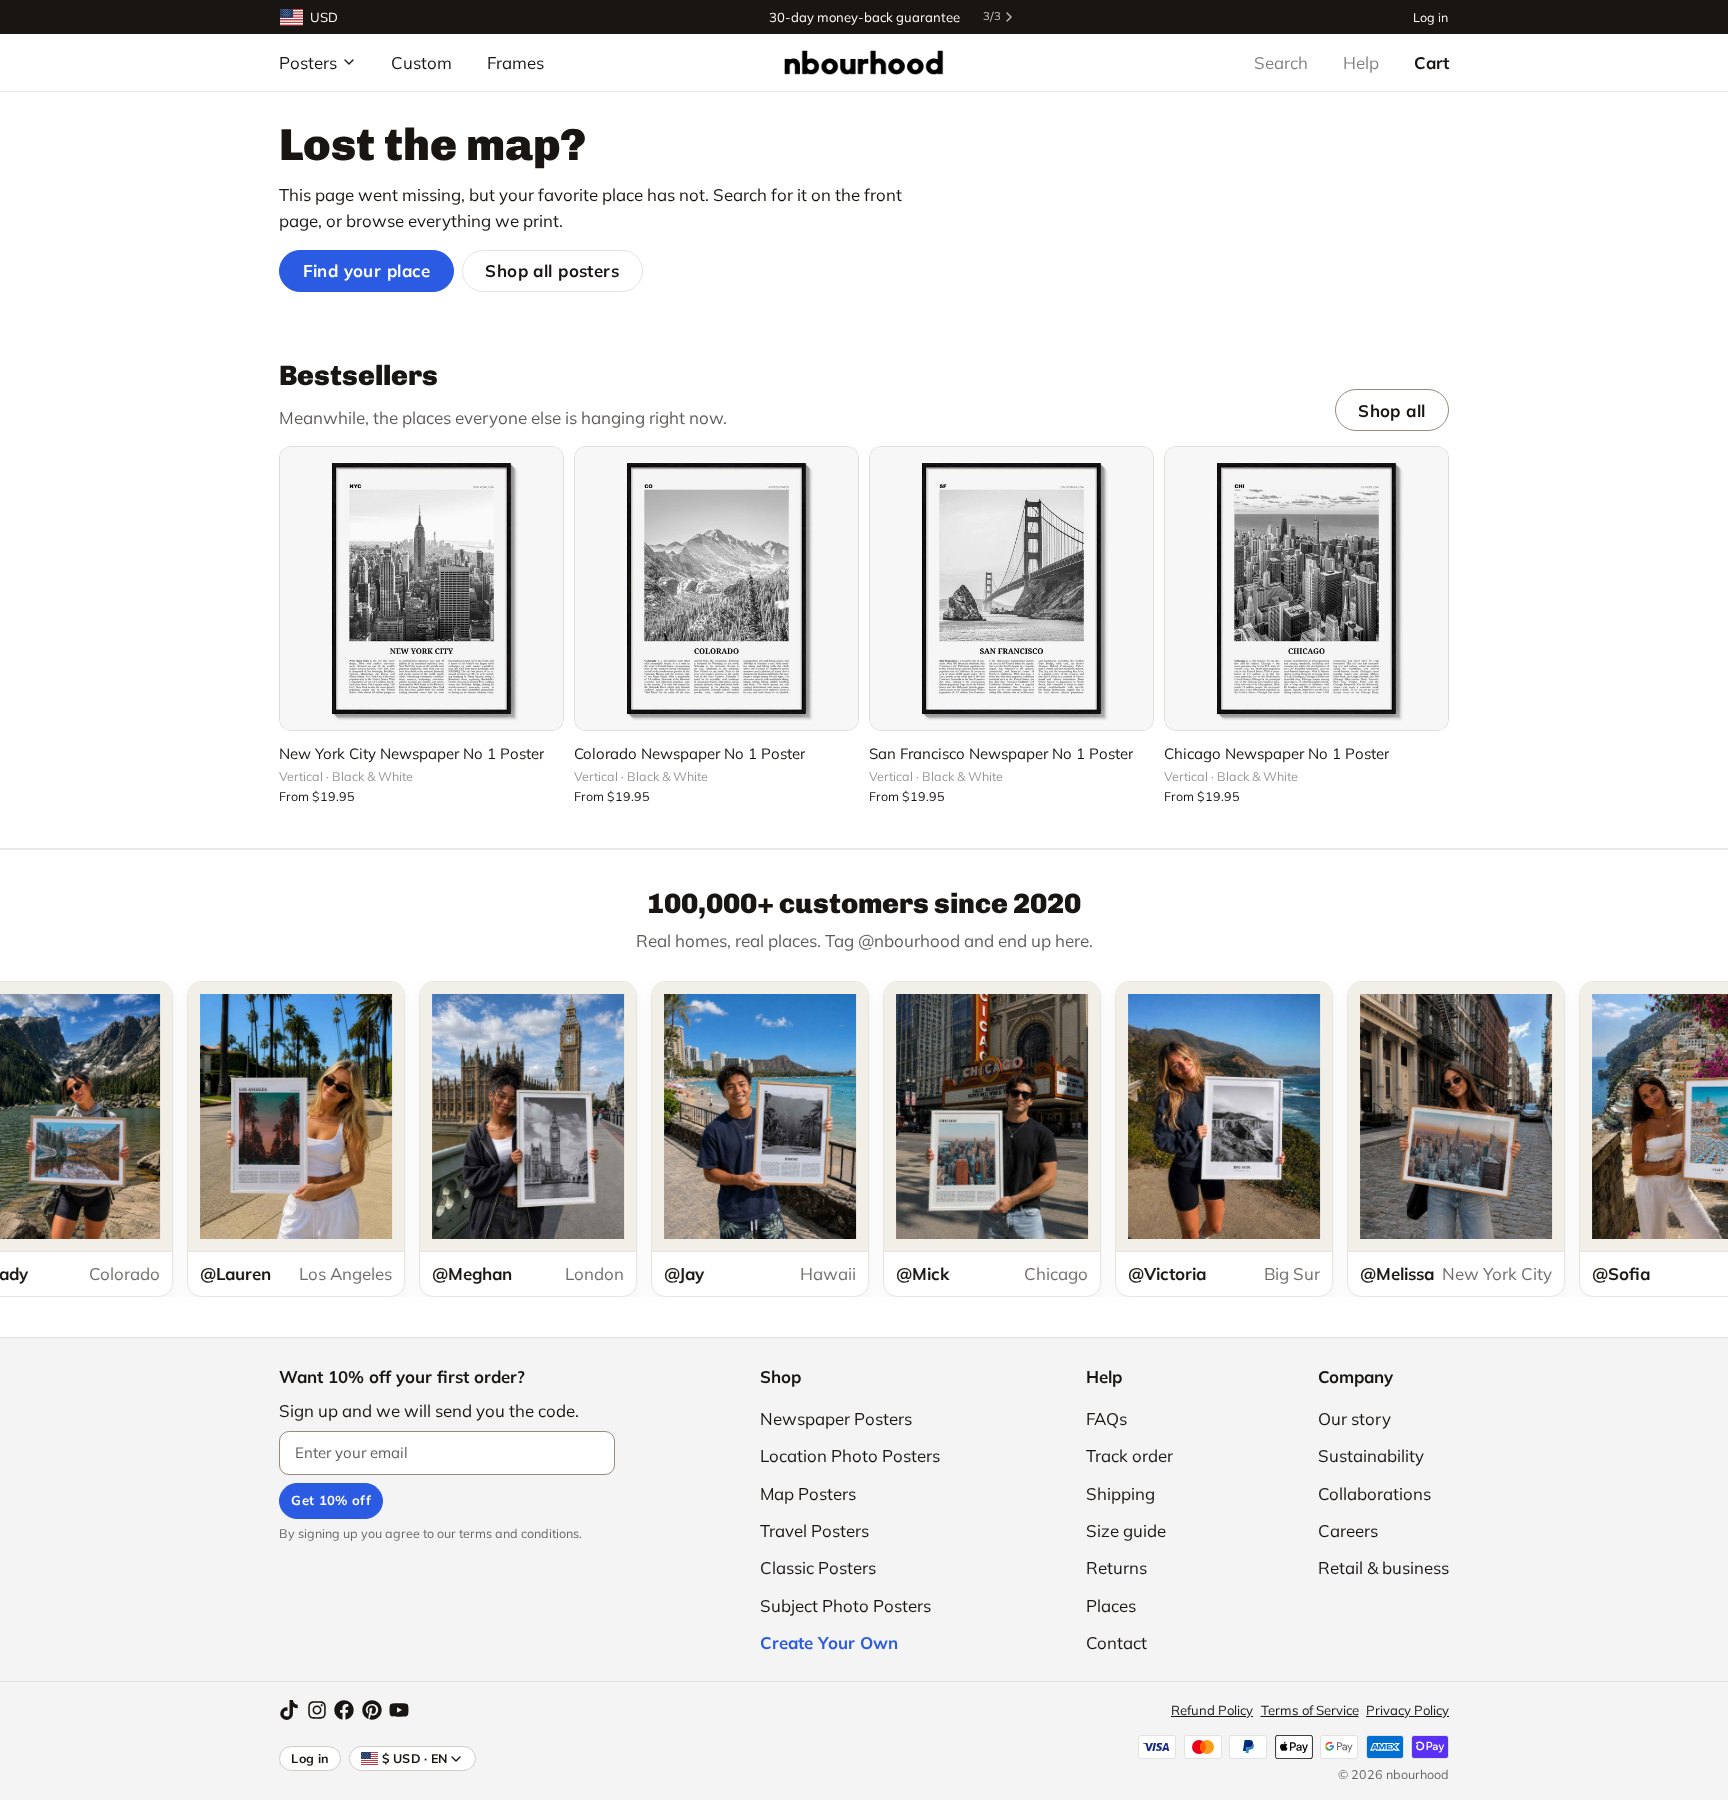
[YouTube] (399, 1710)
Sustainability (1371, 1455)
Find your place (367, 270)
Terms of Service (1310, 1710)
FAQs (1106, 1418)
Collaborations (1374, 1493)
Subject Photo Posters (845, 1605)
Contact (1116, 1642)
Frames (515, 62)
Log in (1430, 16)
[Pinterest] (372, 1710)
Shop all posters (552, 270)
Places (1111, 1605)
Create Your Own (829, 1642)
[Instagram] (317, 1710)
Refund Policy (1212, 1710)
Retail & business (1383, 1567)
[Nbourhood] (863, 62)
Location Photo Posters (850, 1455)
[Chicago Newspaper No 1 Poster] (1306, 588)
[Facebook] (344, 1710)
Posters (308, 62)
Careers (1348, 1530)
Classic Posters (818, 1567)
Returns (1116, 1567)
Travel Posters (814, 1530)
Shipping (1120, 1493)
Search (1281, 62)
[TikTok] (289, 1710)
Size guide (1126, 1530)
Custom (421, 62)
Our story (1354, 1418)
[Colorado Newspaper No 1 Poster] (716, 588)
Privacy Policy (1407, 1710)
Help (1361, 62)
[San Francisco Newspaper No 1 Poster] (1011, 588)
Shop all (1391, 410)
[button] (421, 704)
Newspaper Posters (836, 1418)
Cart (1431, 62)
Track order (1129, 1455)
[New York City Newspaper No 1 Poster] (421, 588)
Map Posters (808, 1493)
